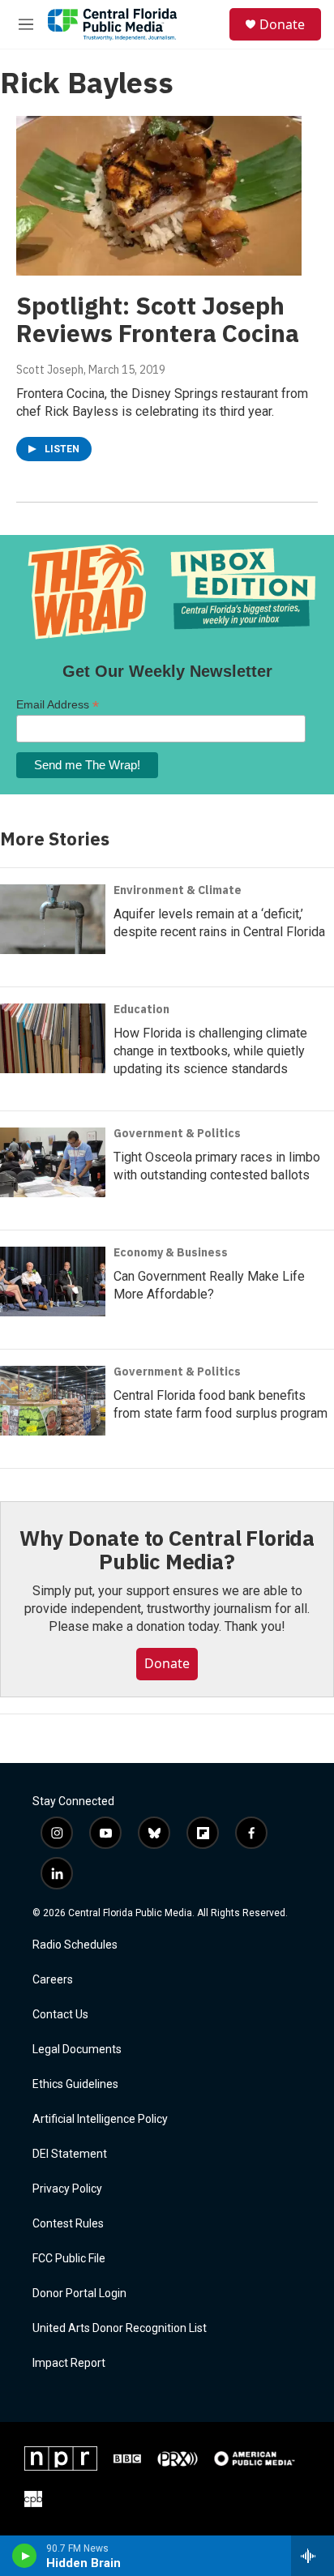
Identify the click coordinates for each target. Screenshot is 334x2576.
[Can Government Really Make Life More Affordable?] (53, 1282)
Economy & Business (171, 1252)
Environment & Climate (178, 890)
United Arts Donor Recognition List (120, 2328)
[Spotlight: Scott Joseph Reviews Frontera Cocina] (159, 195)
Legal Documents (77, 2050)
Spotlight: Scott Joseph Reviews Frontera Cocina (158, 319)
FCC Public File (69, 2259)
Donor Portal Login (79, 2294)
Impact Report (69, 2363)
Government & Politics (177, 1133)
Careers (53, 1980)
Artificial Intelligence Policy (100, 2119)
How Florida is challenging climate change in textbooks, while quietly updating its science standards (210, 1051)
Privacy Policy (67, 2189)
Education (141, 1009)
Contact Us (60, 2015)
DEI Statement (70, 2154)
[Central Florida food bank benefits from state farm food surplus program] (53, 1401)
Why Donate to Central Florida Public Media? (167, 1550)
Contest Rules (68, 2224)
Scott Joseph (50, 370)
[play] (25, 2556)
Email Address (58, 705)
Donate (282, 24)
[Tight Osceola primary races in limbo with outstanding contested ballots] (53, 1162)
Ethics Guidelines (75, 2084)
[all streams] (313, 2556)
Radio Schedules (75, 1945)
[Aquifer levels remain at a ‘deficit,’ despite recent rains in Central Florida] (53, 919)
